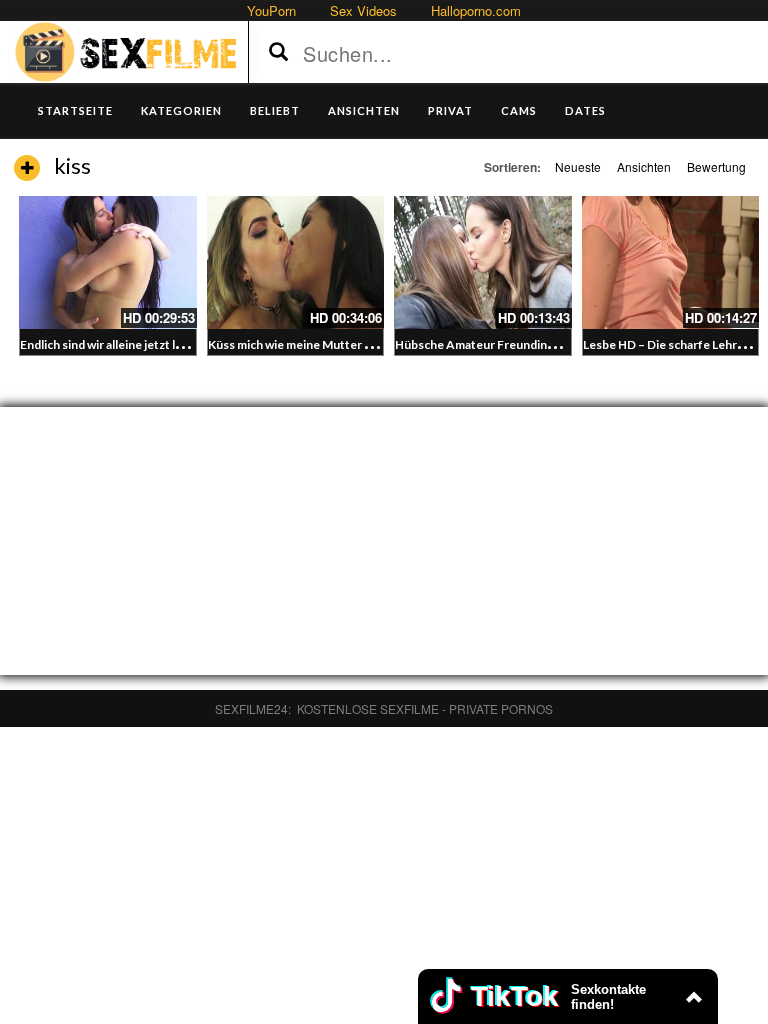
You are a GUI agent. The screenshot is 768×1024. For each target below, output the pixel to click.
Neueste (578, 166)
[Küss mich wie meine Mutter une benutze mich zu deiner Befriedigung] (296, 262)
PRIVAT (450, 110)
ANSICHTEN (364, 110)
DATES (585, 110)
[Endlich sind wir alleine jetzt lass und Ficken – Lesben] (108, 262)
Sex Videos (363, 10)
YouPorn (271, 10)
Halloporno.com (476, 10)
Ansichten (644, 166)
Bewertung (716, 166)
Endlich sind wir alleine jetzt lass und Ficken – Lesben (163, 344)
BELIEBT (275, 110)
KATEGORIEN (181, 110)
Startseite (75, 110)
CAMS (519, 110)
